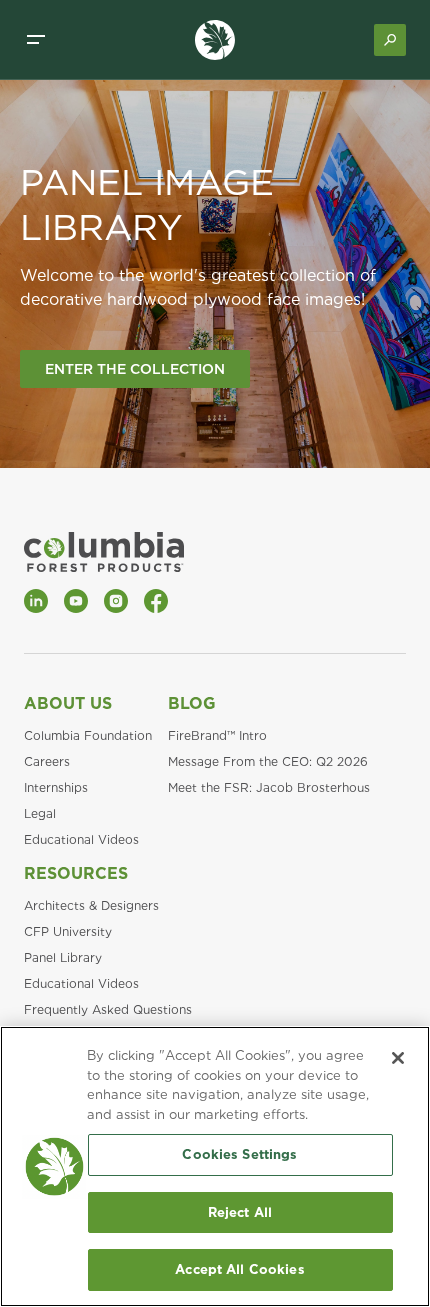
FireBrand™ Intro (217, 735)
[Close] (398, 1058)
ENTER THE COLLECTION (135, 369)
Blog (192, 703)
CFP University (68, 931)
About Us (68, 703)
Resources (76, 873)
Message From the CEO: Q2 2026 (268, 761)
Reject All (240, 1212)
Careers (47, 761)
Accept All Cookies (239, 1269)
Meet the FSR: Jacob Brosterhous (269, 787)
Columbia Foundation (88, 735)
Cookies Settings (239, 1154)
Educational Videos (81, 839)
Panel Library (63, 957)
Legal (40, 813)
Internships (56, 787)
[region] (215, 1166)
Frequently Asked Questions (108, 1009)
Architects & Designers (91, 905)
